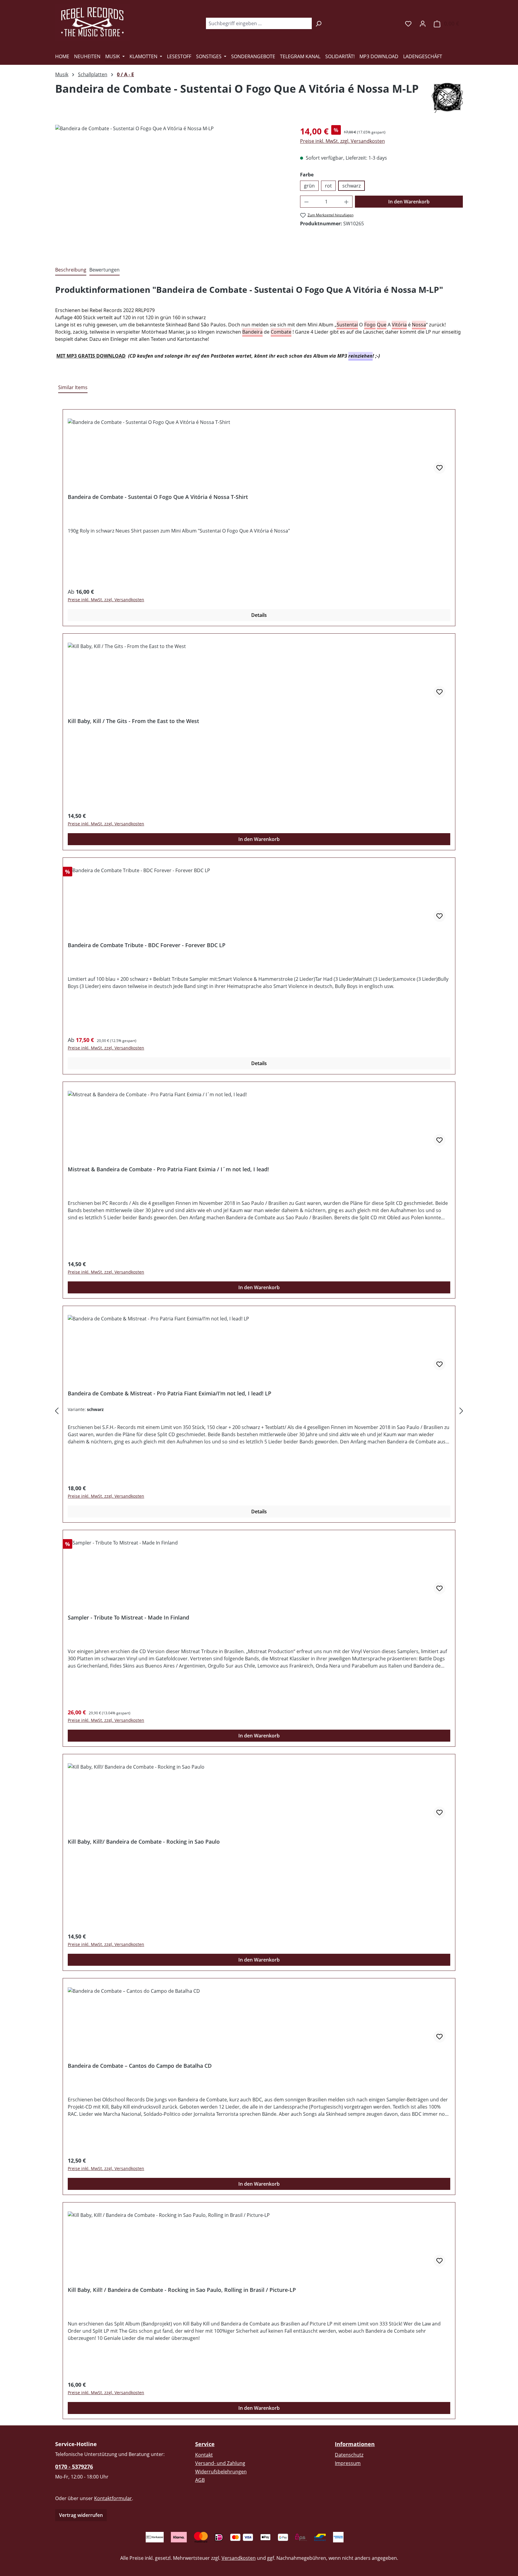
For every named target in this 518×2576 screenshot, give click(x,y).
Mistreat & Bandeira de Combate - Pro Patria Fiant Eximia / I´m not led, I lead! (168, 1169)
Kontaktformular (113, 2498)
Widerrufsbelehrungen (221, 2472)
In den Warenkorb (409, 202)
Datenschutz (349, 2455)
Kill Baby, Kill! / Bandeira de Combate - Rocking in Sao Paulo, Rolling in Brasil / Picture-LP (182, 2290)
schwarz (351, 186)
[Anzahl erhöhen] (347, 202)
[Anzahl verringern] (306, 202)
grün (309, 186)
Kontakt (204, 2455)
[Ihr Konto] (423, 23)
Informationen (355, 2444)
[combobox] (259, 23)
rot (328, 186)
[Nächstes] (461, 1411)
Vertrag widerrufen (81, 2515)
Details (259, 615)
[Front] (171, 189)
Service (205, 2444)
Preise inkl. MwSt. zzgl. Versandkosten (342, 141)
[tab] (71, 270)
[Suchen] (319, 23)
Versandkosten (239, 2558)
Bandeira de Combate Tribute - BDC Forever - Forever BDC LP (147, 945)
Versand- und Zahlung (220, 2463)
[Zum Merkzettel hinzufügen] (439, 468)
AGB (200, 2480)
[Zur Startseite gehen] (93, 22)
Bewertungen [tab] (104, 270)
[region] (172, 189)
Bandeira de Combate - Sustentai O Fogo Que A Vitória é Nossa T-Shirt (158, 497)
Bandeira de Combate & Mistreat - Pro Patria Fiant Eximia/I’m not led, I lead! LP (170, 1393)
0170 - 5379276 (74, 2466)
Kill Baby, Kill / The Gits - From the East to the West (133, 721)
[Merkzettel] (408, 23)
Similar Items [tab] (73, 387)
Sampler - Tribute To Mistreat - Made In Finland (128, 1618)
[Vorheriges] (57, 1411)
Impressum (348, 2463)
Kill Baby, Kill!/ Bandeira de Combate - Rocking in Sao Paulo (144, 1842)
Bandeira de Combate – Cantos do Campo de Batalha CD (140, 2066)
